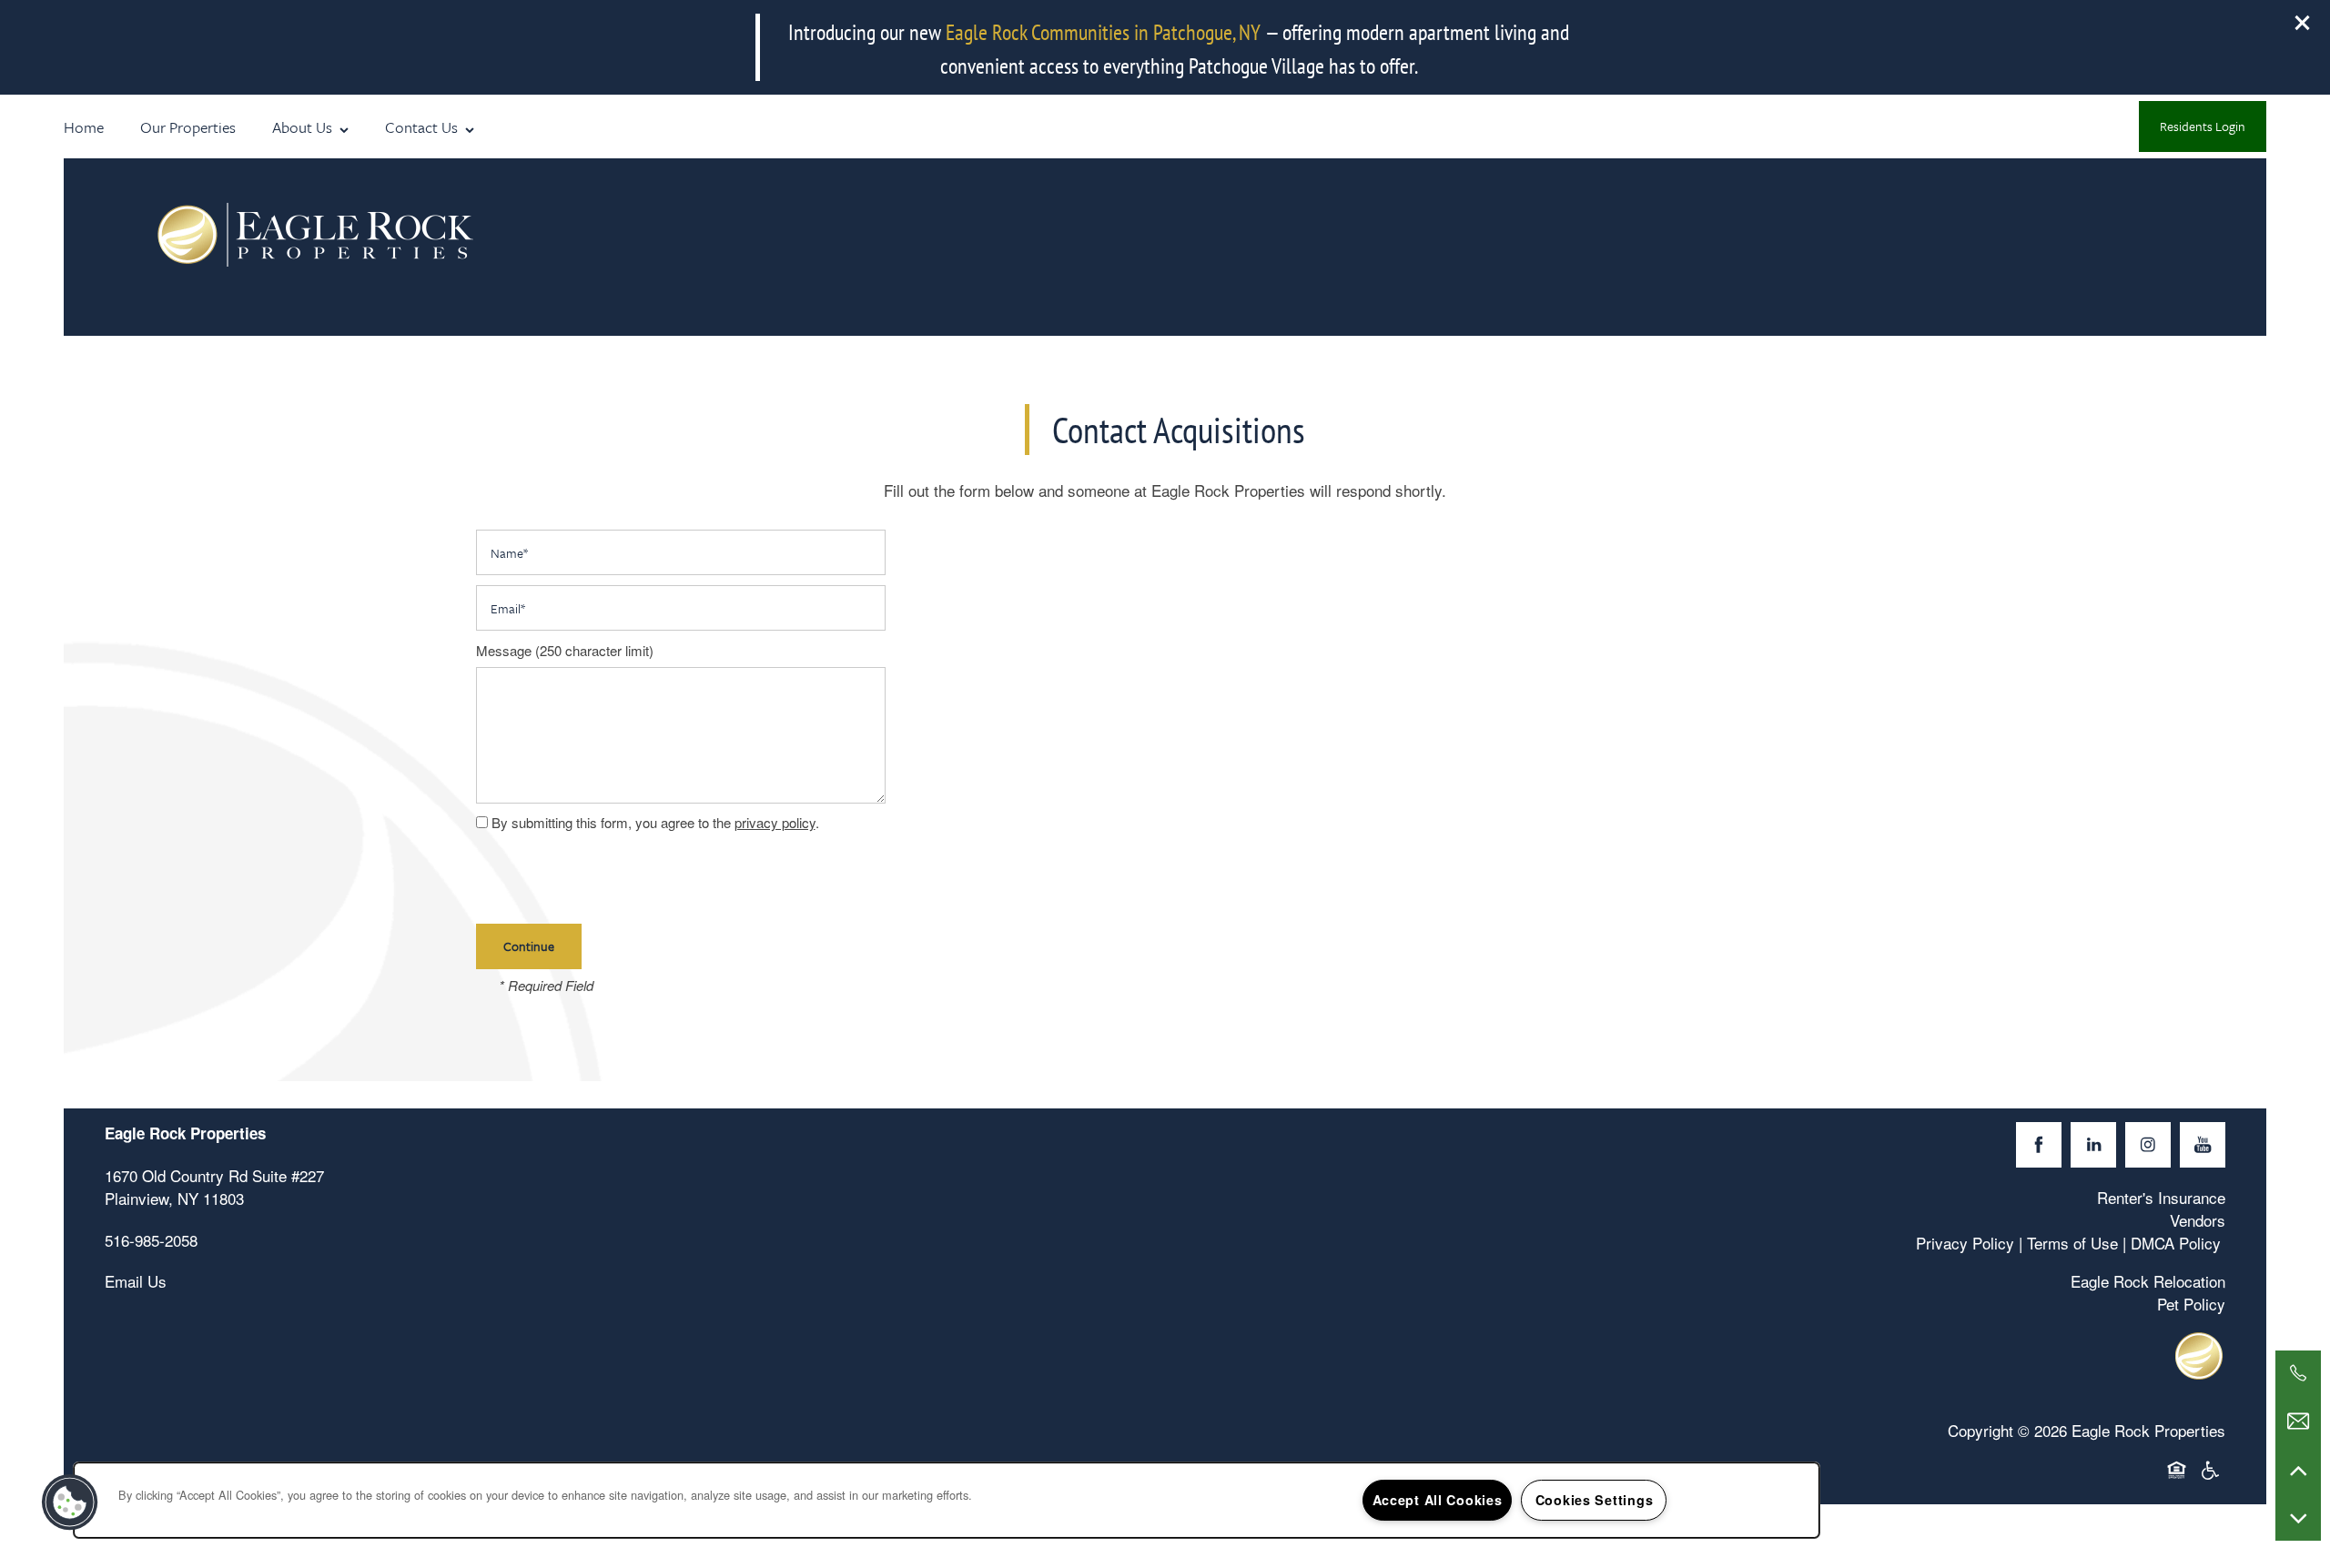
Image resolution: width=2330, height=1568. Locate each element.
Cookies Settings (1595, 1500)
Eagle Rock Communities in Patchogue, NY (1103, 32)
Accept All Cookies (1438, 1500)
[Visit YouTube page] (2203, 1145)
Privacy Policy (1965, 1243)
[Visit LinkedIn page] (2093, 1145)
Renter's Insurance (2161, 1197)
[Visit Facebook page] (2039, 1145)
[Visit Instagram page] (2148, 1145)
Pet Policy (2191, 1304)
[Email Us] (2298, 1421)
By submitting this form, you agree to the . (655, 822)
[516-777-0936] (2298, 1373)
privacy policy (775, 822)
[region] (947, 1500)
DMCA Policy (2176, 1243)
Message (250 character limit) (565, 651)
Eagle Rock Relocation (2148, 1281)
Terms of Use (2072, 1243)
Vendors (2198, 1220)
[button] (2303, 23)
